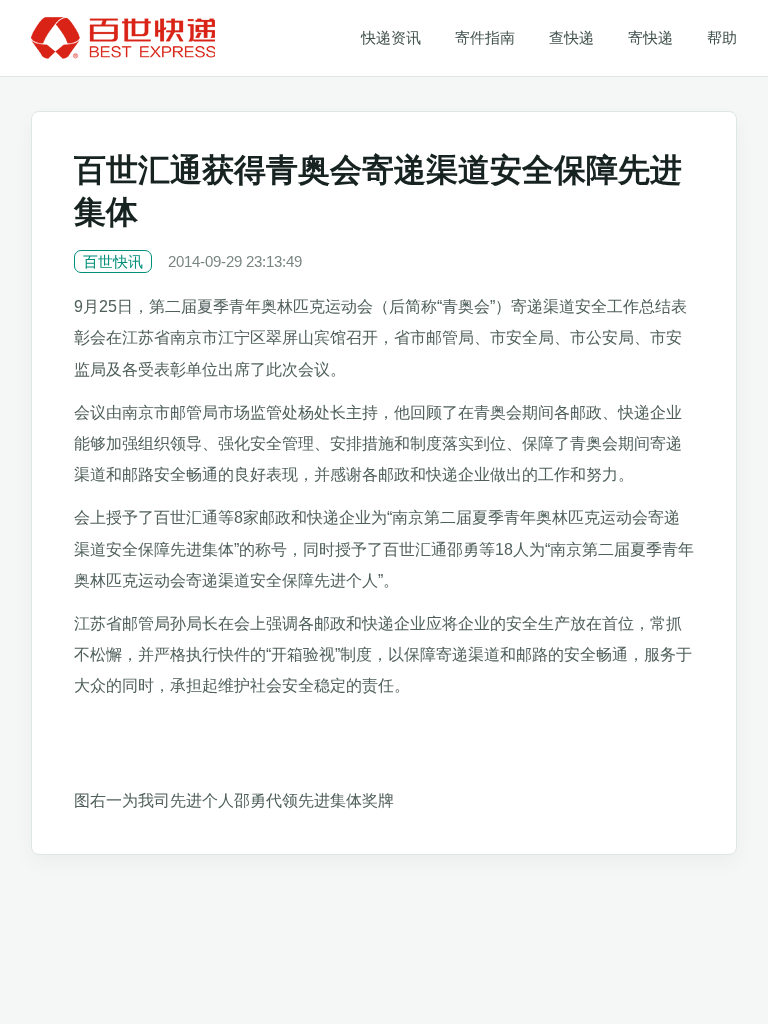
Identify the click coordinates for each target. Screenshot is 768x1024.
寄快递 (650, 37)
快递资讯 (391, 37)
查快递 (571, 37)
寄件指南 (485, 37)
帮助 (722, 37)
